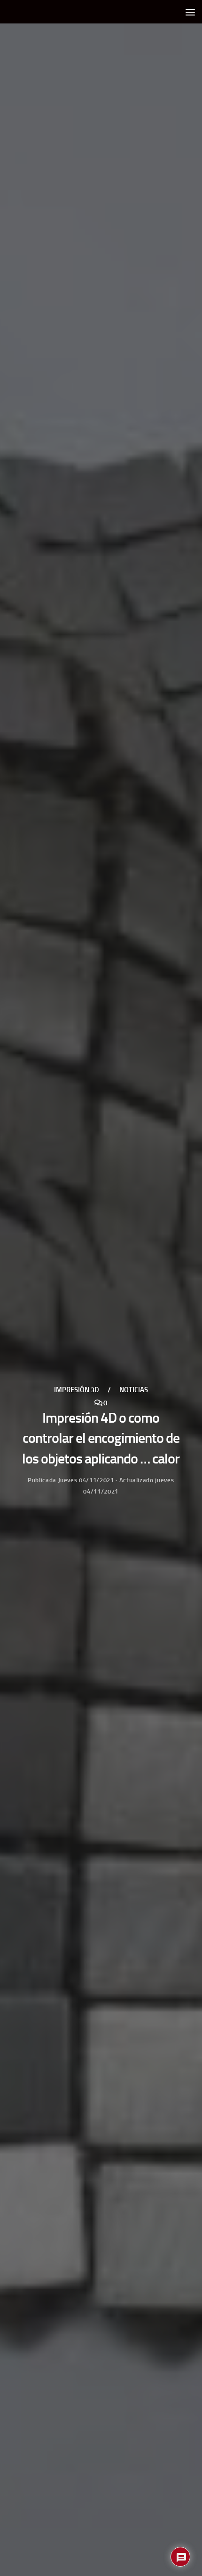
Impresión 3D (77, 1390)
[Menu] (190, 12)
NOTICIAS (134, 1390)
